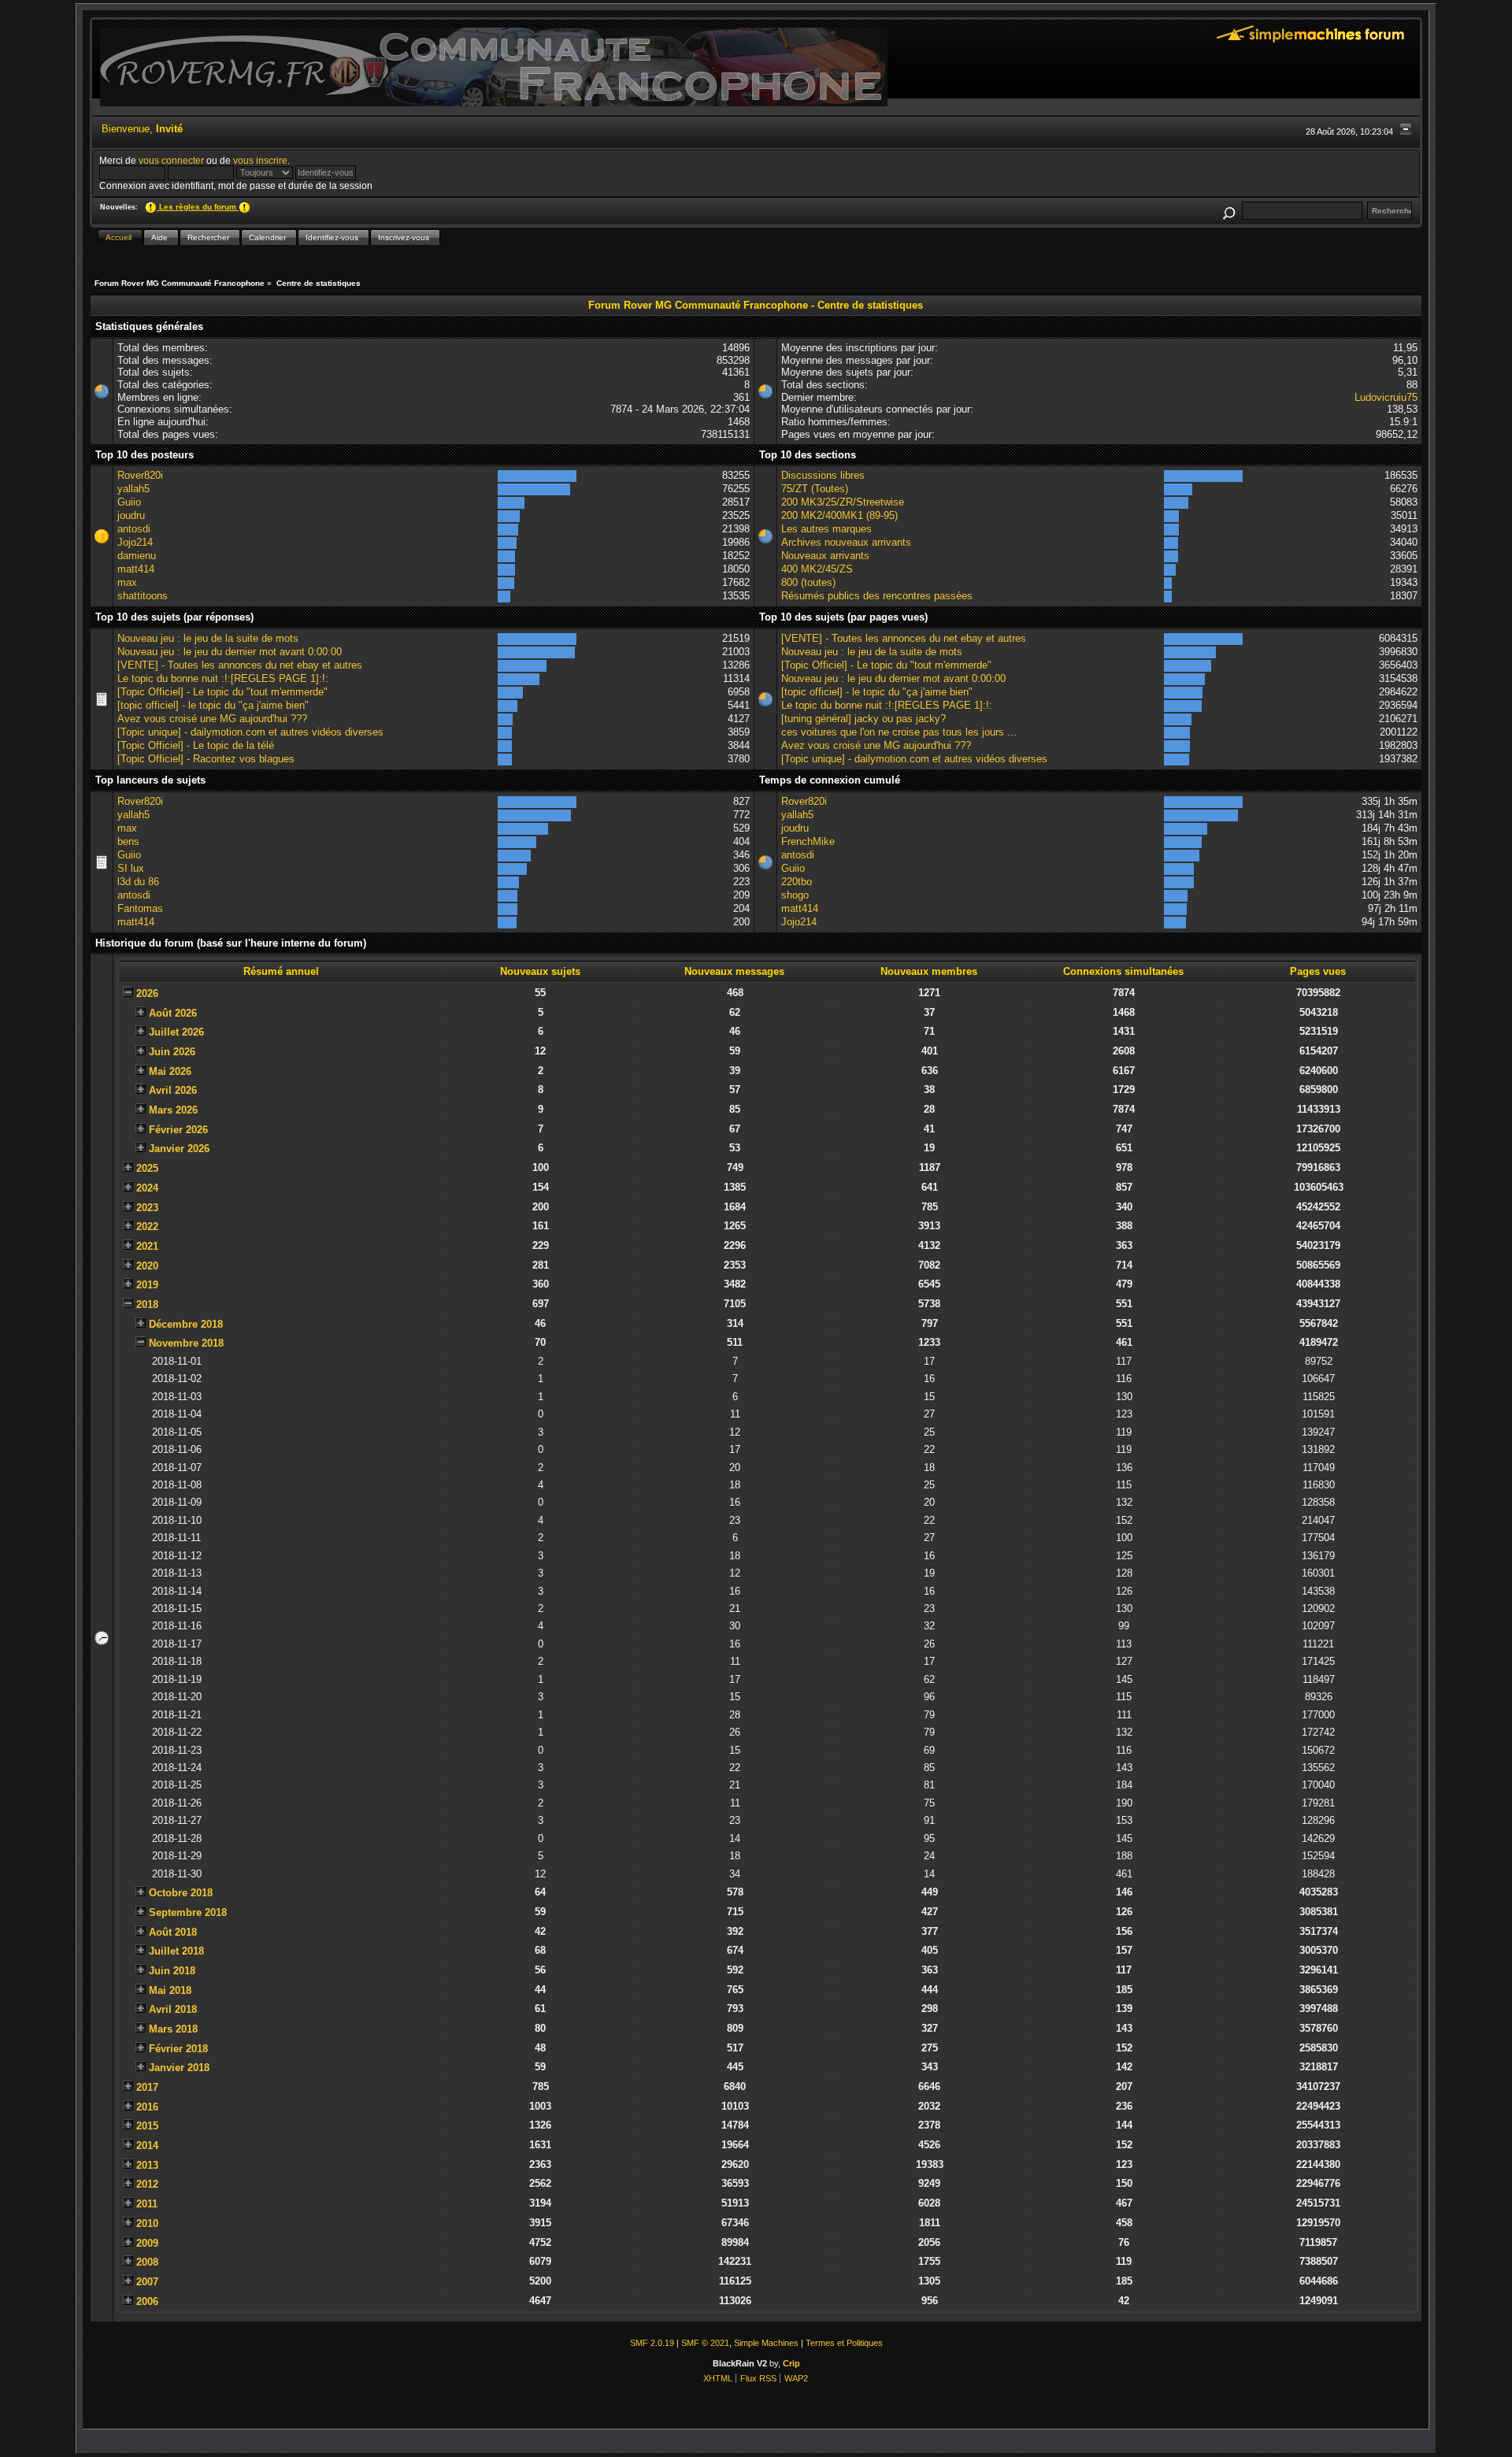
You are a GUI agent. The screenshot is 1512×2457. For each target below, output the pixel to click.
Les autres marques (826, 529)
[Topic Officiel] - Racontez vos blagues (206, 759)
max (127, 582)
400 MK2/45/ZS (817, 569)
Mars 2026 (173, 1110)
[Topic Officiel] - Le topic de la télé (196, 745)
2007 (147, 2282)
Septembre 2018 (188, 1912)
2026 (147, 993)
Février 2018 (178, 2049)
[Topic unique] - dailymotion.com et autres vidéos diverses (250, 732)
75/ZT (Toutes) (815, 489)
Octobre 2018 (181, 1893)
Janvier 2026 (179, 1149)
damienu (137, 556)
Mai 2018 (170, 1990)
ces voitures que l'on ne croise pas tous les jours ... (899, 732)
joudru (131, 515)
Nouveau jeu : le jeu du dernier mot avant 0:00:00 (230, 652)
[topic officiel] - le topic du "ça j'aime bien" (213, 705)
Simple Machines (766, 2343)
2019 (147, 1285)
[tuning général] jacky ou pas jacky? (863, 719)
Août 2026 (173, 1013)
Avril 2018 (173, 2009)
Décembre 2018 (186, 1324)
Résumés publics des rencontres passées (877, 596)
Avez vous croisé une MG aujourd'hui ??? (212, 719)
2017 (147, 2087)
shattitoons (143, 596)
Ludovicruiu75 (1386, 397)
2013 (147, 2165)
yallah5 (133, 489)
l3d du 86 (138, 882)
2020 (147, 1266)
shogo (795, 895)
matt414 (136, 569)
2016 (147, 2107)
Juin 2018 (172, 1971)
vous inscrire (260, 160)
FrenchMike (808, 841)
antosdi (134, 529)
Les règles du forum (198, 207)
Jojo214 (135, 542)
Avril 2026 (173, 1090)
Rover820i (140, 475)
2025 (147, 1168)
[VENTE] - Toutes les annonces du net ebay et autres (240, 665)
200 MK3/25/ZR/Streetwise (843, 502)
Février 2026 (178, 1130)
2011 (147, 2204)
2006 (147, 2301)
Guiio (129, 502)
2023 (147, 1208)
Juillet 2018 (176, 1951)
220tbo (797, 882)
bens (128, 841)
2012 (147, 2184)
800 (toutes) (808, 582)
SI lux (131, 868)
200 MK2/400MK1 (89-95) (839, 515)
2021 (147, 1246)
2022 (147, 1227)
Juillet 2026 (176, 1032)
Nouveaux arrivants (825, 556)
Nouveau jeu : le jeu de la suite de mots (208, 638)
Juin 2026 (172, 1052)
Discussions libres (823, 475)
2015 (147, 2126)
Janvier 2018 (179, 2068)
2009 (147, 2243)
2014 (147, 2146)
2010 (147, 2224)
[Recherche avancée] (1228, 211)
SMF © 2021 (705, 2343)
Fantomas (140, 908)
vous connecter (171, 160)
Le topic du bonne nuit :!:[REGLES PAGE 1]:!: (223, 678)
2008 (147, 2262)
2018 (147, 1304)
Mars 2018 (173, 2029)
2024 (147, 1188)
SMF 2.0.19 (652, 2343)
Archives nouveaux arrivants (846, 542)
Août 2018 (173, 1932)
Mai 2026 (170, 1071)
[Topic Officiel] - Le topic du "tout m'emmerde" (222, 692)
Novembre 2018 (186, 1343)
